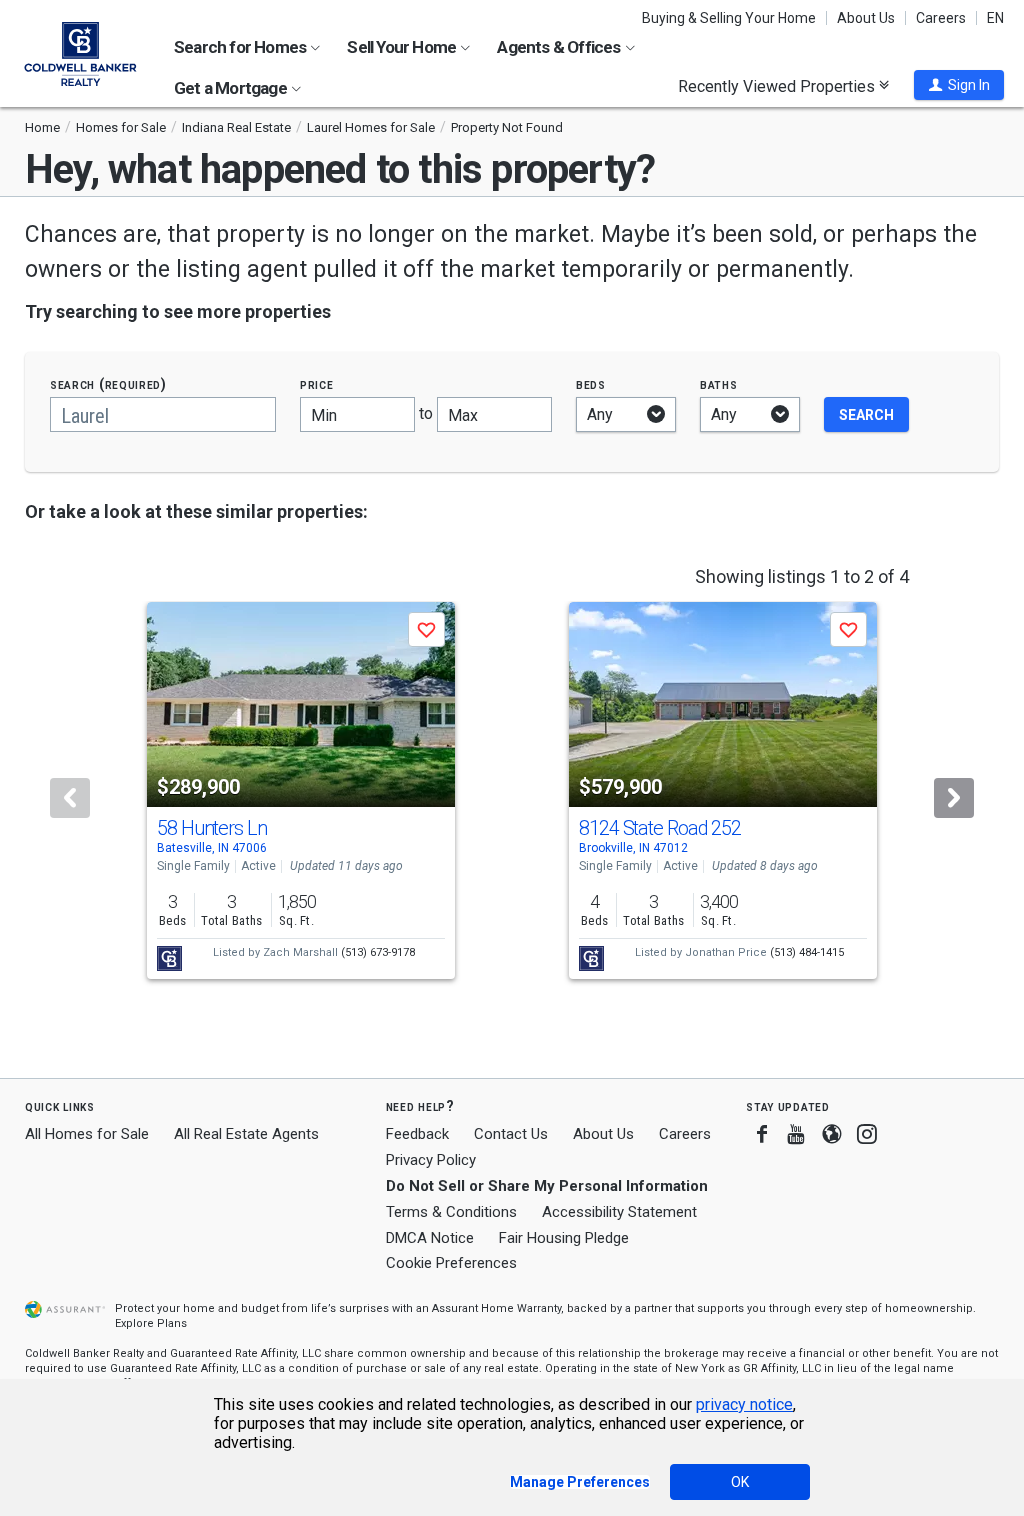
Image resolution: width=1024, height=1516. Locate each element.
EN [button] (995, 18)
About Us (866, 18)
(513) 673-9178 (378, 952)
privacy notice (744, 1404)
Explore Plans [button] (151, 1323)
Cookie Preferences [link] (451, 1263)
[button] (959, 85)
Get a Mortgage (232, 88)
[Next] (954, 798)
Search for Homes (241, 47)
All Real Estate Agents (246, 1134)
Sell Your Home (403, 47)
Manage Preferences (580, 1482)
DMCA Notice (430, 1238)
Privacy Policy (431, 1160)
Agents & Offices (560, 47)
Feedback (417, 1134)
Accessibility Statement (619, 1212)
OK (740, 1482)
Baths (719, 384)
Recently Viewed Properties (778, 86)
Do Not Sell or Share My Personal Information (547, 1186)
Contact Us (511, 1134)
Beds (591, 384)
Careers (941, 18)
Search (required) (108, 384)
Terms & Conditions (451, 1212)
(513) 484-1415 (807, 952)
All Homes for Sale (87, 1134)
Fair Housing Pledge (564, 1238)
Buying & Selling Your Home (729, 18)
